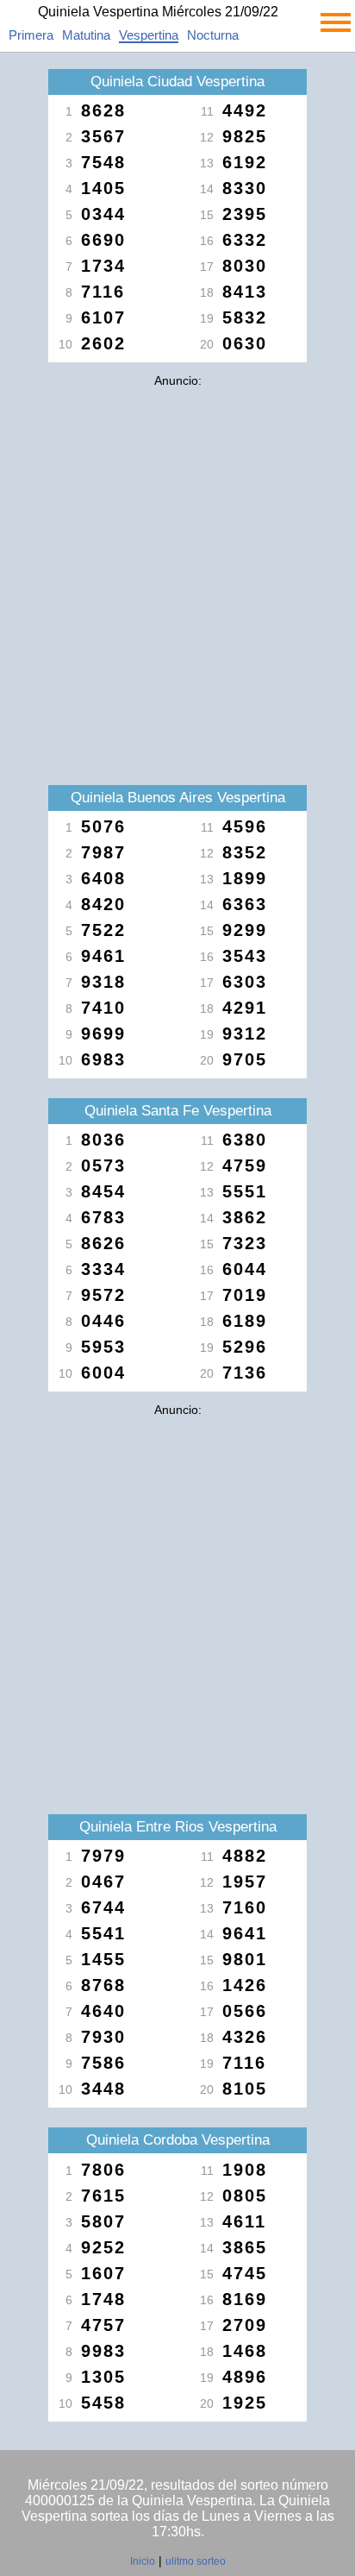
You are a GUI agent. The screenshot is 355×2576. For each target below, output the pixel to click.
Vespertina (149, 35)
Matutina (86, 35)
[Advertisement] (177, 573)
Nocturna (213, 35)
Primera (31, 35)
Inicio (143, 2561)
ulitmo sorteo (196, 2561)
